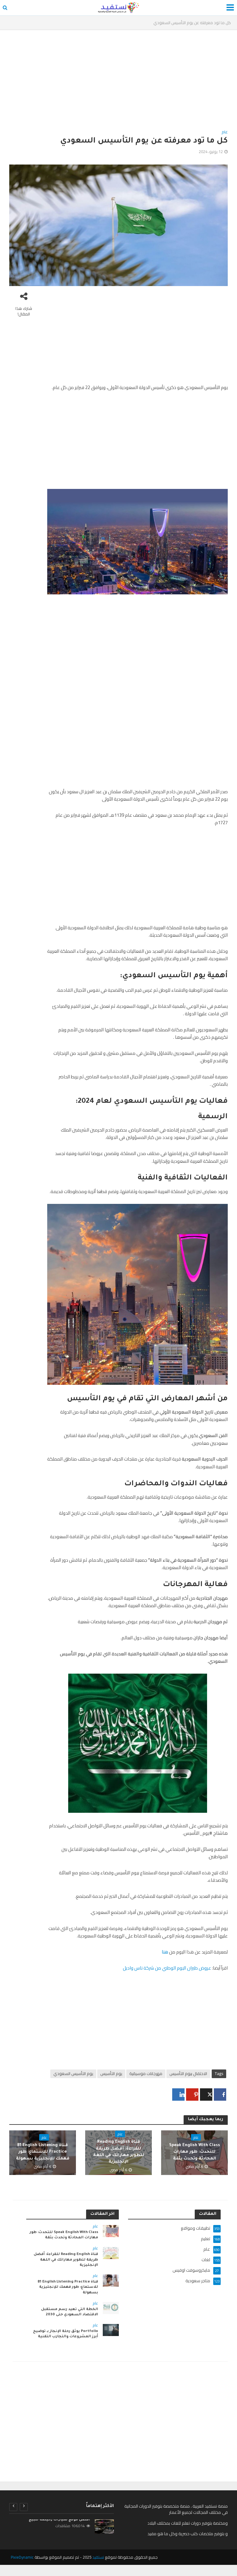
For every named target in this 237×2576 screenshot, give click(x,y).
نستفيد (98, 2557)
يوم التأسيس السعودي (73, 2073)
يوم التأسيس (111, 2073)
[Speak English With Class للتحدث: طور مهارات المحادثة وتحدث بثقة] (111, 2231)
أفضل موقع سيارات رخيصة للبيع (59, 2520)
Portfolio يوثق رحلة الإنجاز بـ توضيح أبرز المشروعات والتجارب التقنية (66, 2334)
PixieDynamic (22, 2557)
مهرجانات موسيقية (146, 2073)
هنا (165, 1952)
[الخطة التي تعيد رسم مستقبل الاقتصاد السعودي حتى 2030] (111, 2308)
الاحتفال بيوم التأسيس (188, 2073)
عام (225, 132)
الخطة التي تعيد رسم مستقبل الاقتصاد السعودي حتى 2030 (70, 2312)
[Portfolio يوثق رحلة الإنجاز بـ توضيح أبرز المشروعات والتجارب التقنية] (111, 2330)
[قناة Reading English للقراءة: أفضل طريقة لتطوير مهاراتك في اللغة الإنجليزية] (111, 2253)
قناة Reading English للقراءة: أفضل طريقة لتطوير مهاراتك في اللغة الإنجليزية (119, 2152)
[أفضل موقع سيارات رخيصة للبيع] (104, 2527)
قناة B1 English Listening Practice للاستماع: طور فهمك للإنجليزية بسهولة (43, 2152)
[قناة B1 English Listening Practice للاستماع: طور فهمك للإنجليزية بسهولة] (111, 2280)
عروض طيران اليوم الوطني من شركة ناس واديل (167, 1968)
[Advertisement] (118, 82)
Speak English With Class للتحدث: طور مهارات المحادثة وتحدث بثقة (195, 2152)
